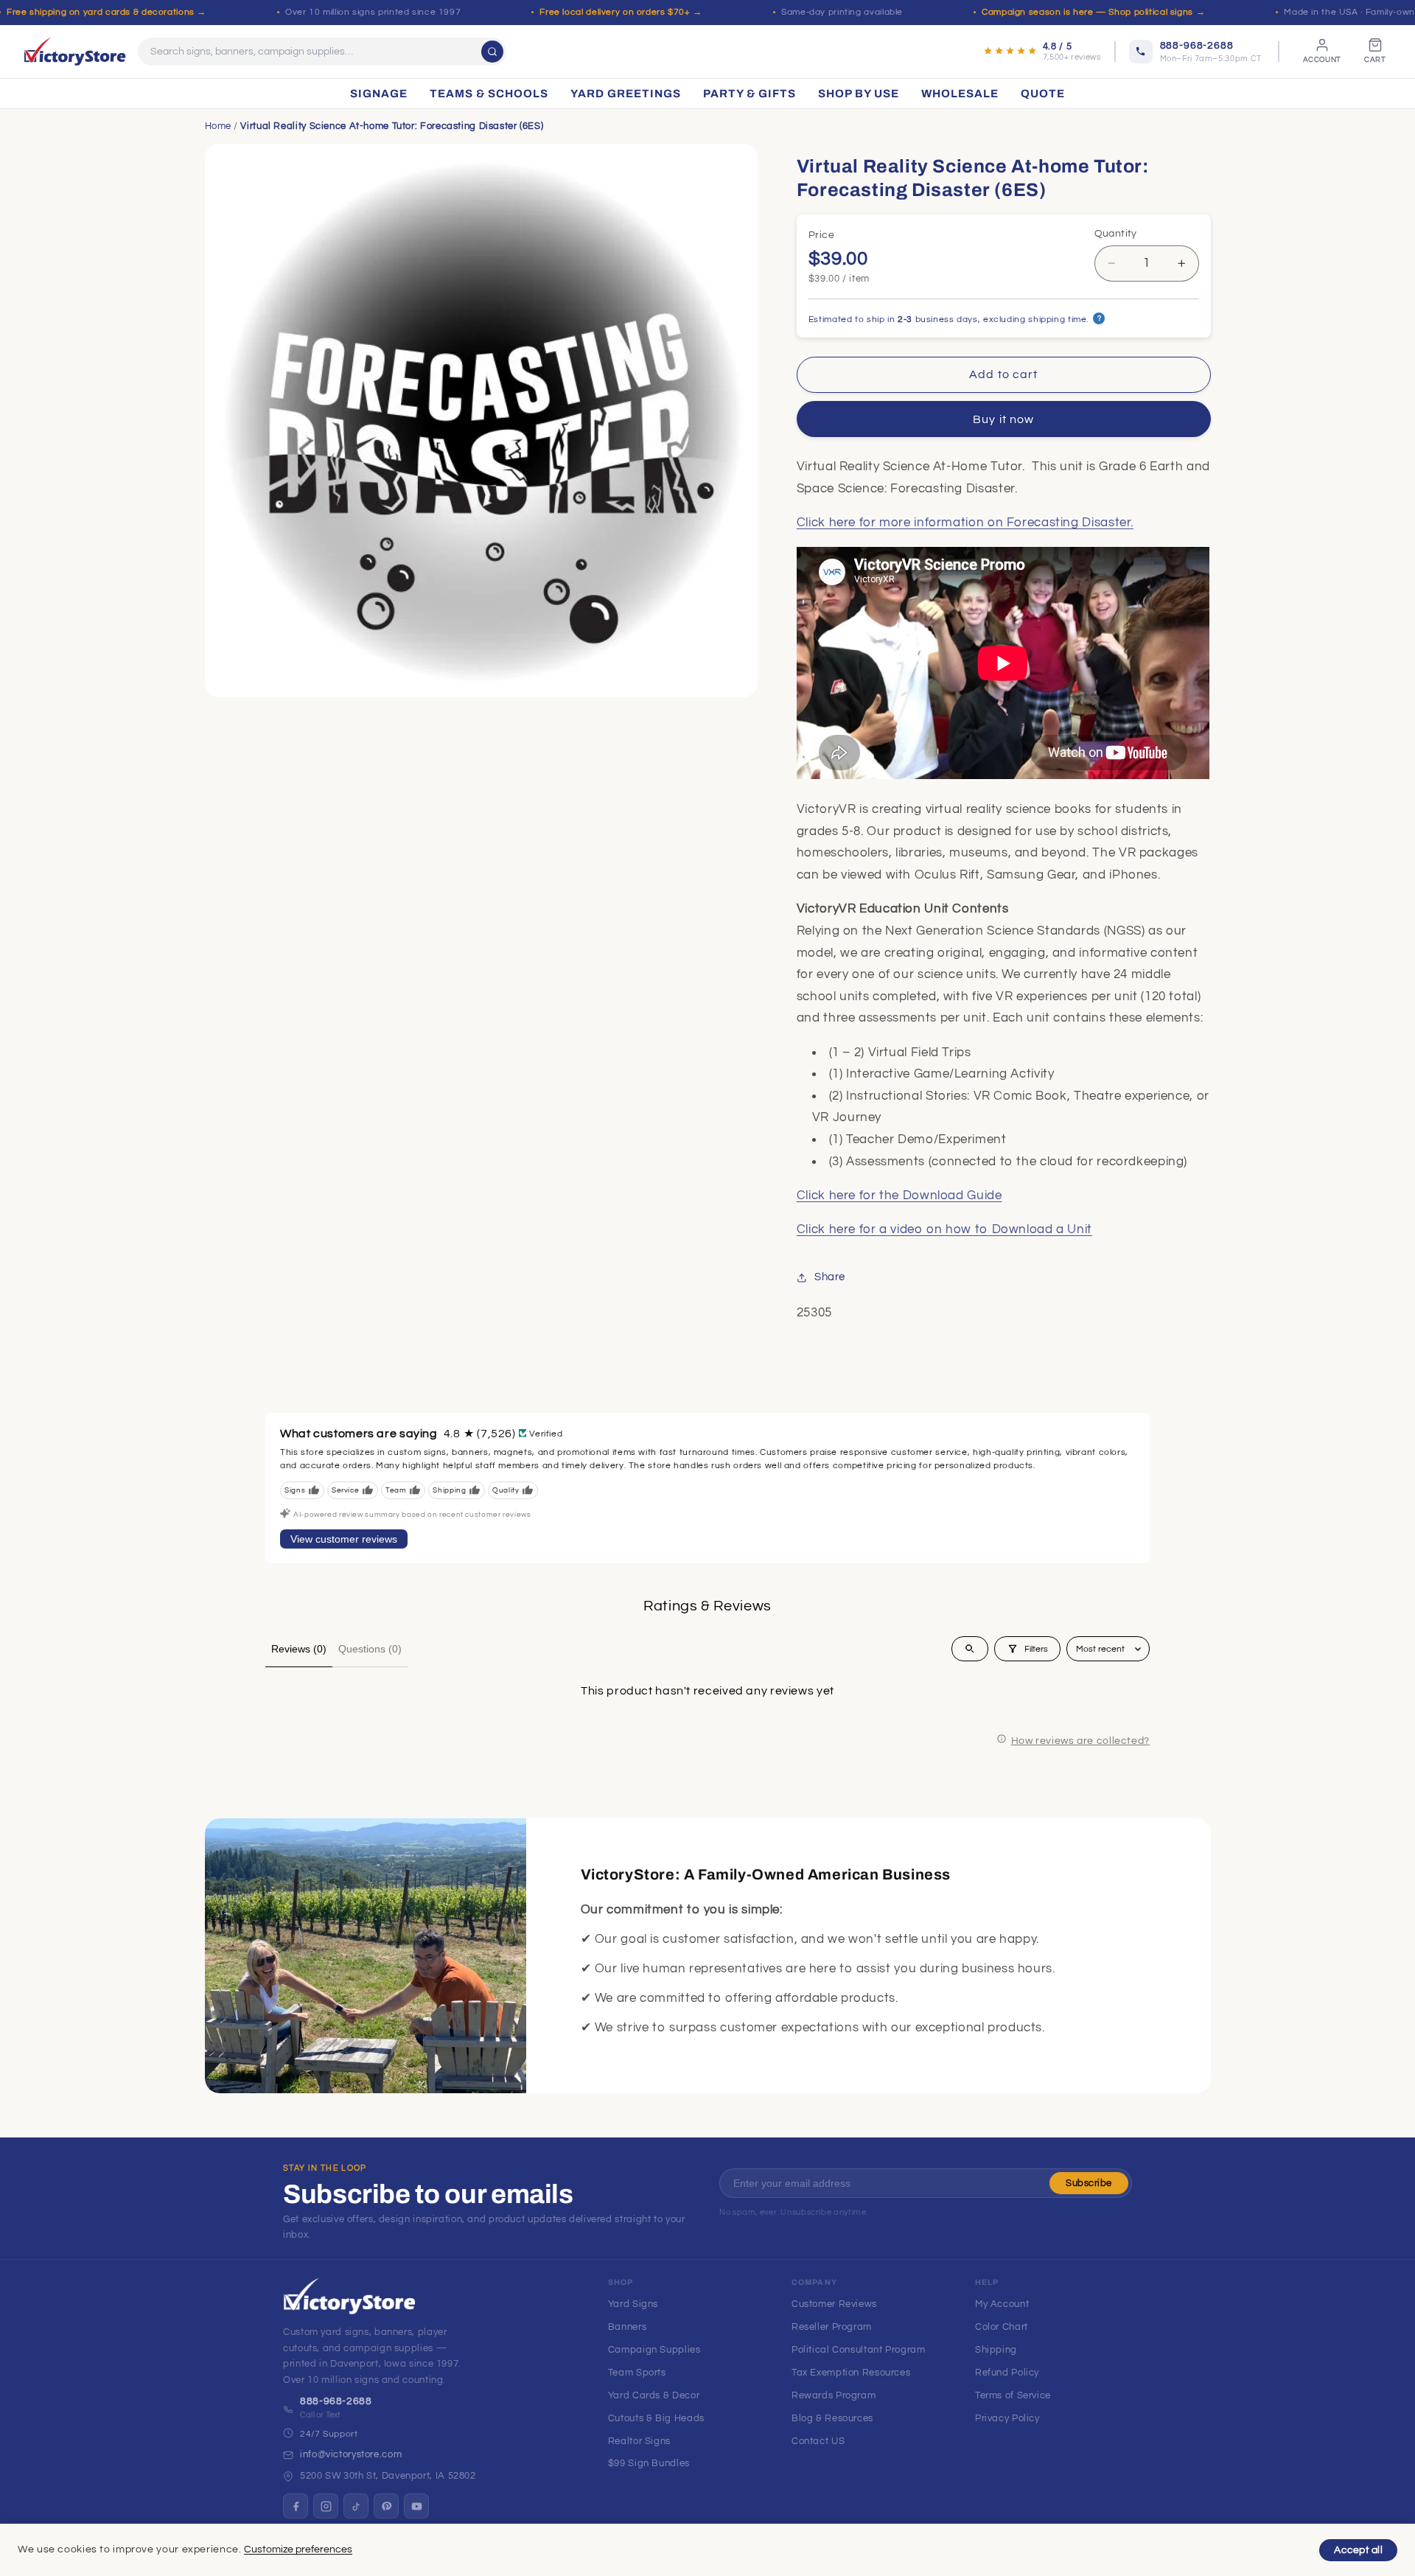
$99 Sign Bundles (649, 2463)
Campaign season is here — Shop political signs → (1093, 12)
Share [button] (830, 1277)
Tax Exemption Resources (851, 2373)
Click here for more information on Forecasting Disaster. (965, 523)
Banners (627, 2327)
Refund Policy (1007, 2373)
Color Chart (1002, 2327)
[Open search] (970, 1649)
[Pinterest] (386, 2506)
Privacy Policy (1007, 2418)
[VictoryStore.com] (75, 52)
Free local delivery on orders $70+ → (621, 12)
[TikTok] (356, 2506)
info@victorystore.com (351, 2454)
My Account (1002, 2304)
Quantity (1116, 234)
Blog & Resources (832, 2418)
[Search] (492, 52)
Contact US (818, 2441)
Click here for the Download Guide (899, 1195)
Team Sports (637, 2373)
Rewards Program (834, 2395)
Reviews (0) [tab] (299, 1649)
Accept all (1358, 2550)
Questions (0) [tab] (370, 1649)
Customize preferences (298, 2549)
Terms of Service (1013, 2395)
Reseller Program (832, 2327)
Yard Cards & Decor (654, 2395)
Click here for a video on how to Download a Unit (944, 1229)
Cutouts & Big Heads (656, 2418)
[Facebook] (296, 2506)
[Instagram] (326, 2506)
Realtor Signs (639, 2441)
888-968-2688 (336, 2401)
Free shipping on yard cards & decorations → (106, 12)
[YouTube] (416, 2506)
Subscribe (1089, 2183)
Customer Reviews (834, 2304)
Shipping (996, 2350)
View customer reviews (344, 1539)
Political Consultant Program (859, 2350)
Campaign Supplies (654, 2350)
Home (219, 126)
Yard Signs (633, 2304)
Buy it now (1003, 419)
